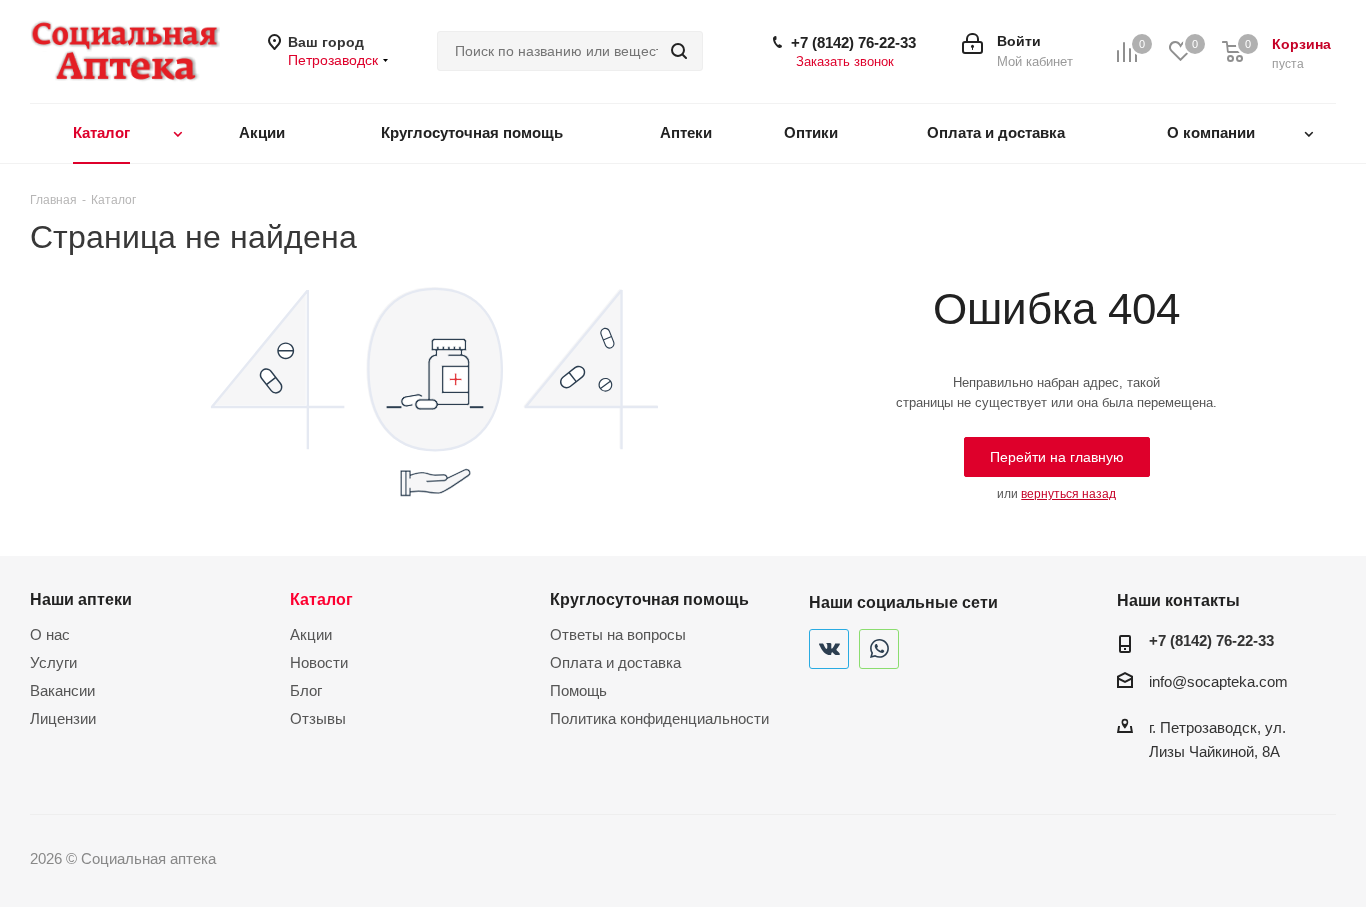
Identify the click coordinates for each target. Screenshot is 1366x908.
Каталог (321, 599)
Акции (311, 634)
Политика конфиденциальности (659, 718)
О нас (50, 634)
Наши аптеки (81, 599)
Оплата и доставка (615, 662)
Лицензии (63, 718)
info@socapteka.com (1218, 681)
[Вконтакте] (829, 649)
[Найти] (679, 51)
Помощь (578, 690)
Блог (306, 690)
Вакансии (62, 690)
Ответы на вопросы (618, 634)
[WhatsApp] (879, 649)
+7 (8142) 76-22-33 (853, 42)
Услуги (53, 662)
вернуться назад (1068, 494)
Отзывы (318, 718)
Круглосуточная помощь (649, 599)
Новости (319, 662)
